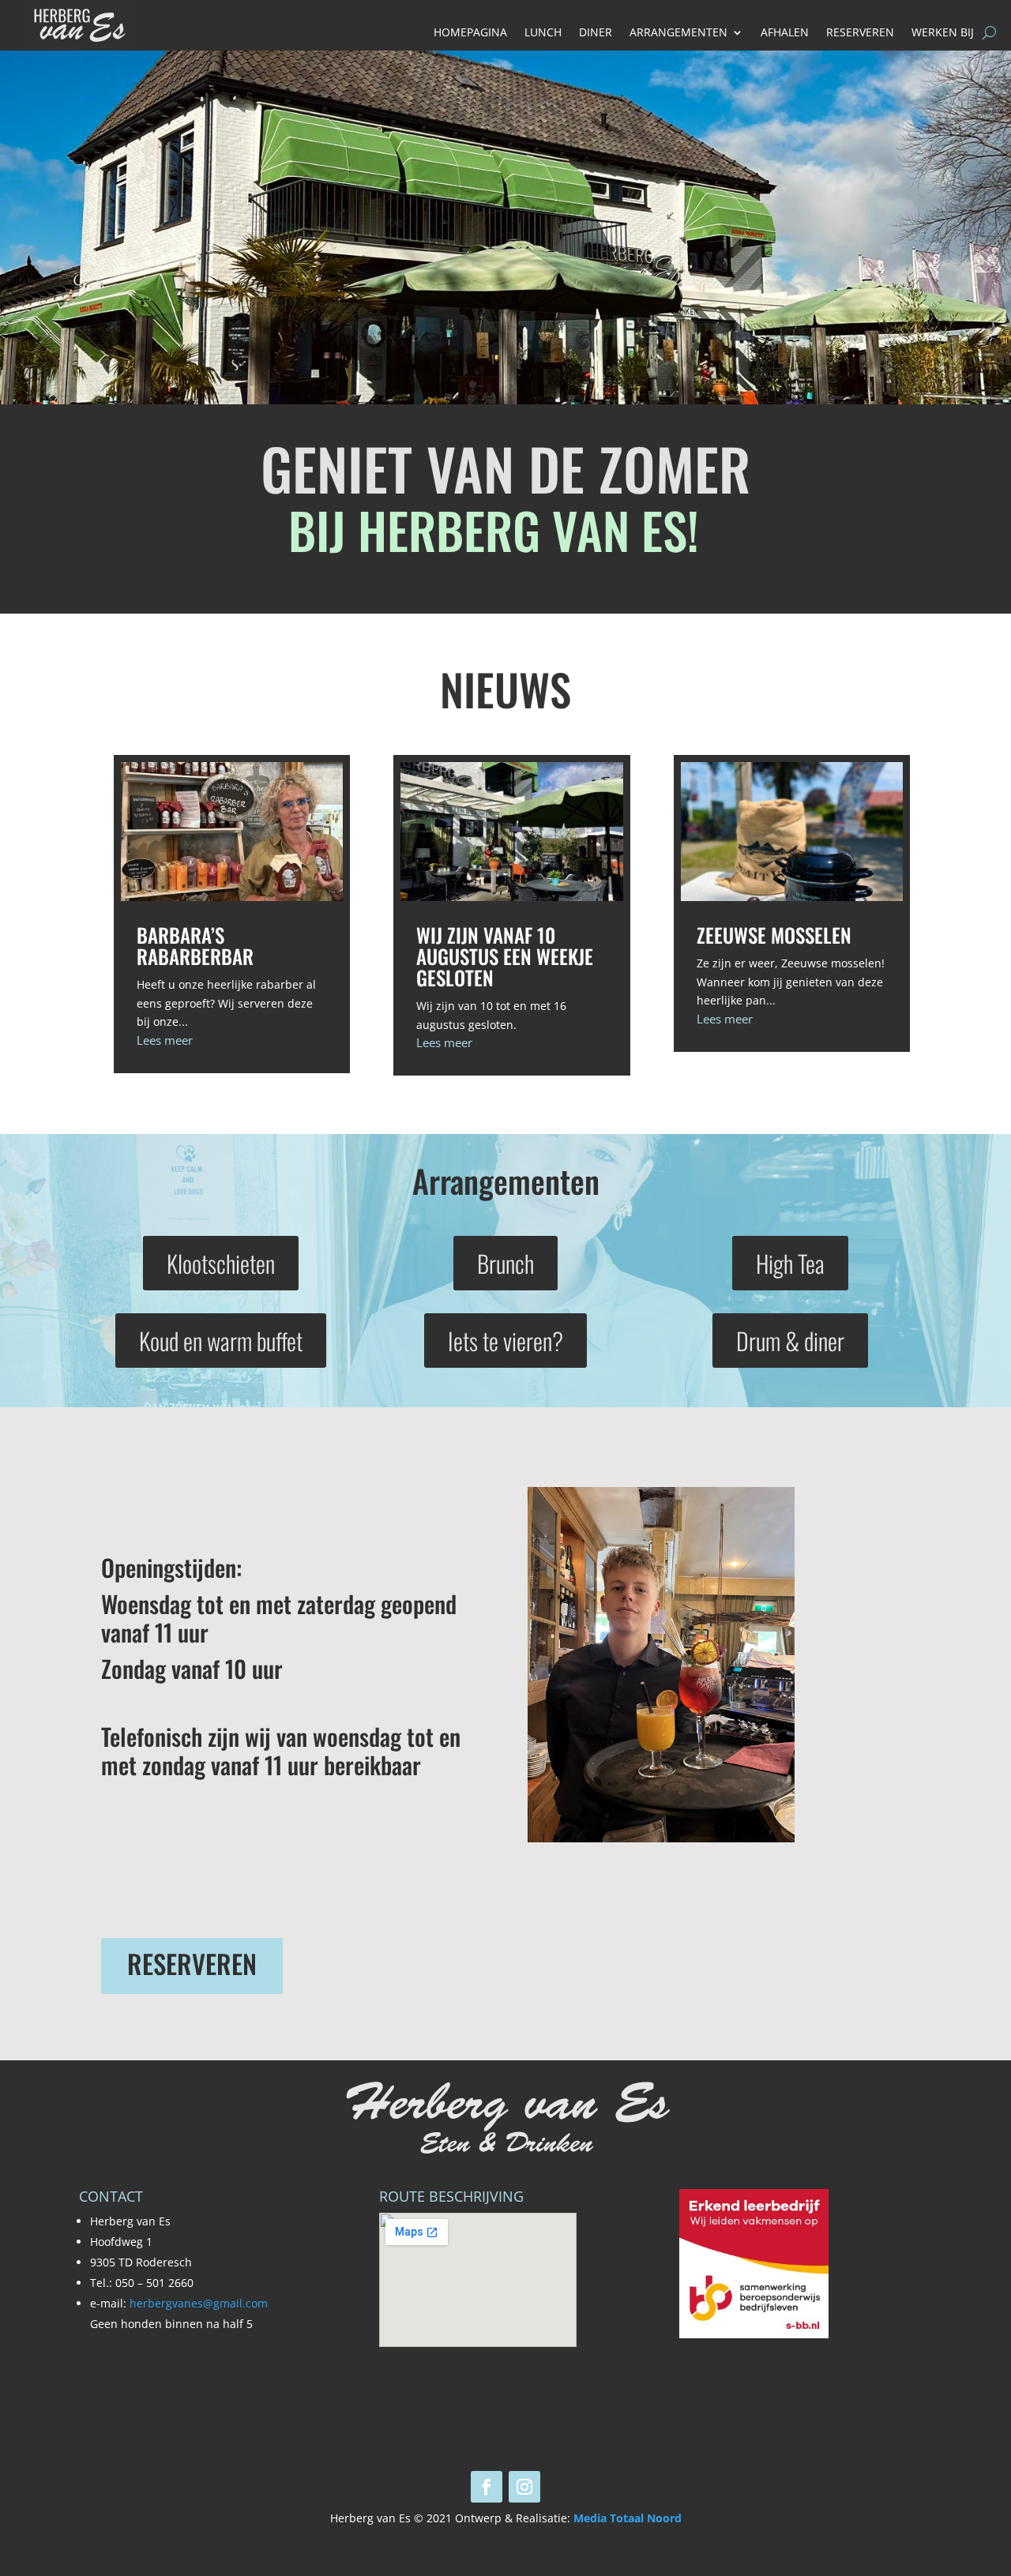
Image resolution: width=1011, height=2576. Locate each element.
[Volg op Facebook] (487, 2487)
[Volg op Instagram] (524, 2487)
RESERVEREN (860, 33)
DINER (596, 33)
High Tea (790, 1263)
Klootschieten (221, 1263)
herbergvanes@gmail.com (199, 2303)
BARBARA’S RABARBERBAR (195, 945)
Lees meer (165, 1040)
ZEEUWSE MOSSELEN (774, 935)
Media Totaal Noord (628, 2518)
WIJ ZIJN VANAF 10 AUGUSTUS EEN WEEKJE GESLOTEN (505, 956)
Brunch (505, 1263)
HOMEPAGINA (470, 33)
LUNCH (543, 33)
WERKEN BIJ (943, 33)
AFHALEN (785, 33)
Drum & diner (790, 1341)
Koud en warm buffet (221, 1341)
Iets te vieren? (505, 1341)
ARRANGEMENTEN (678, 33)
